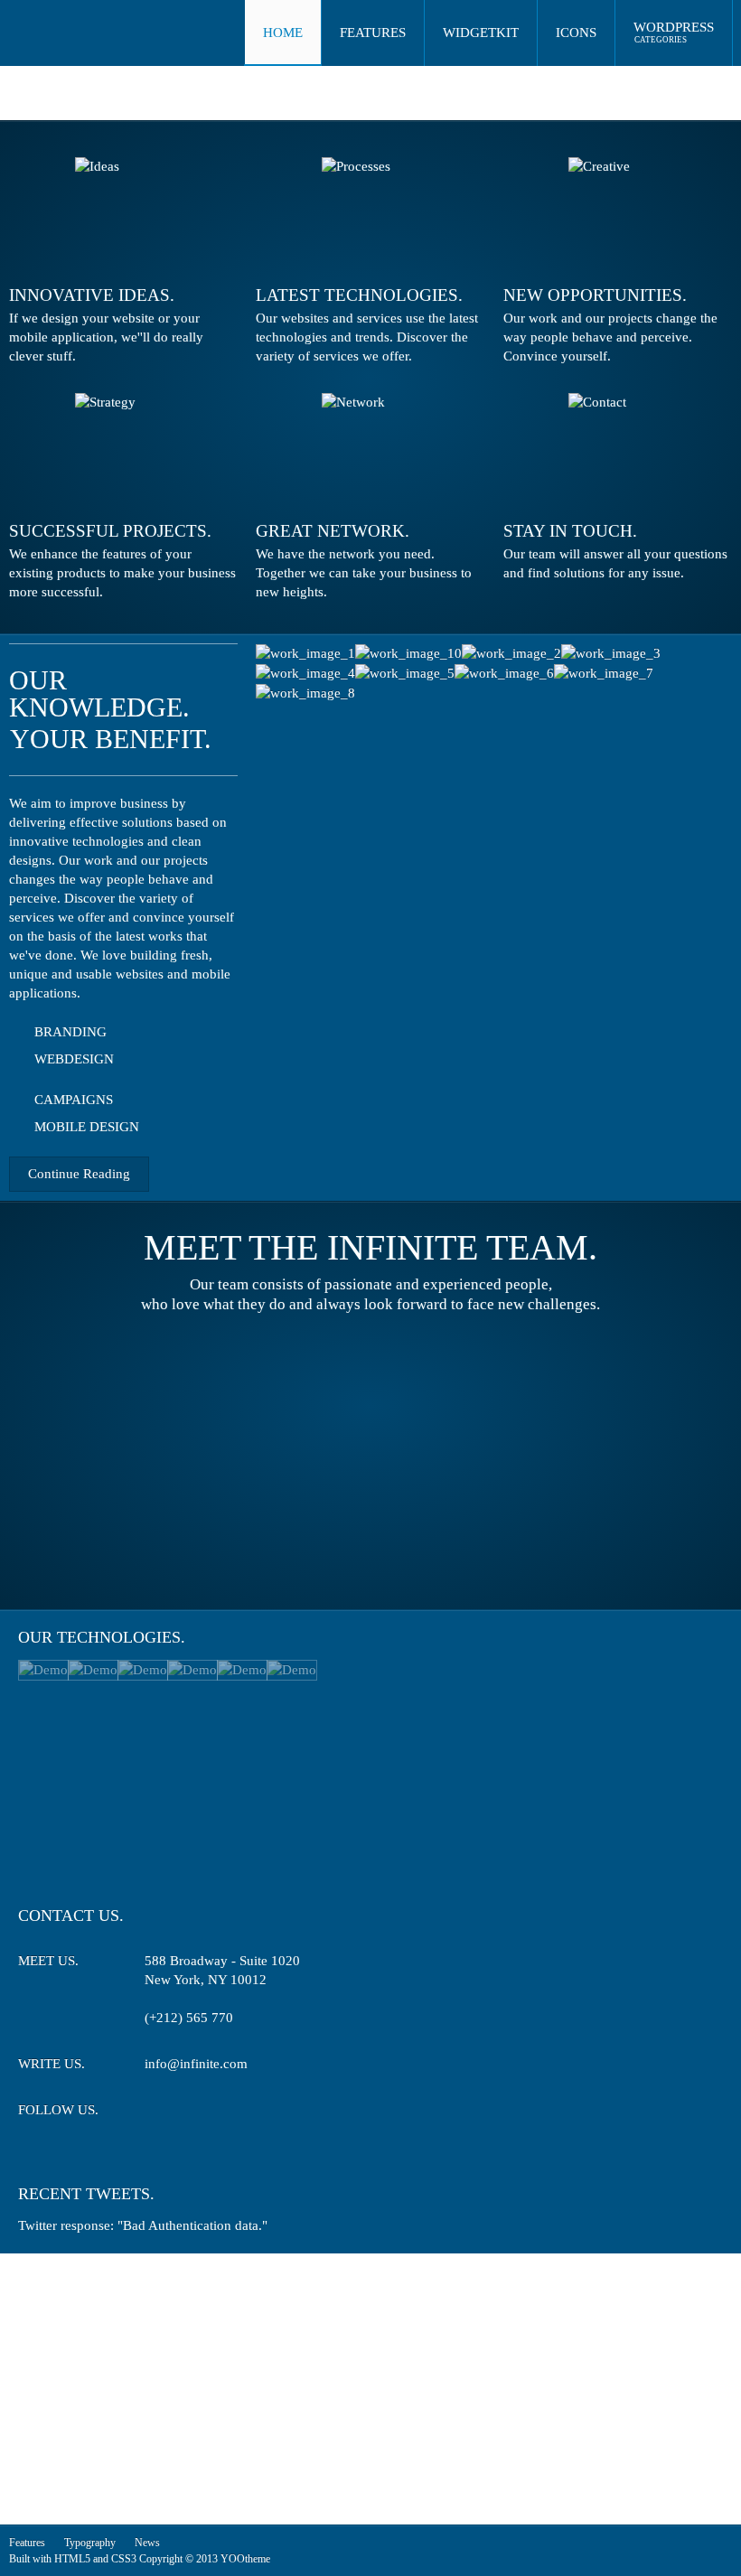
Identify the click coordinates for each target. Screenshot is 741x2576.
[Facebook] (190, 2113)
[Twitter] (157, 2113)
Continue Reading (79, 1174)
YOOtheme (245, 2559)
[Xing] (224, 2113)
